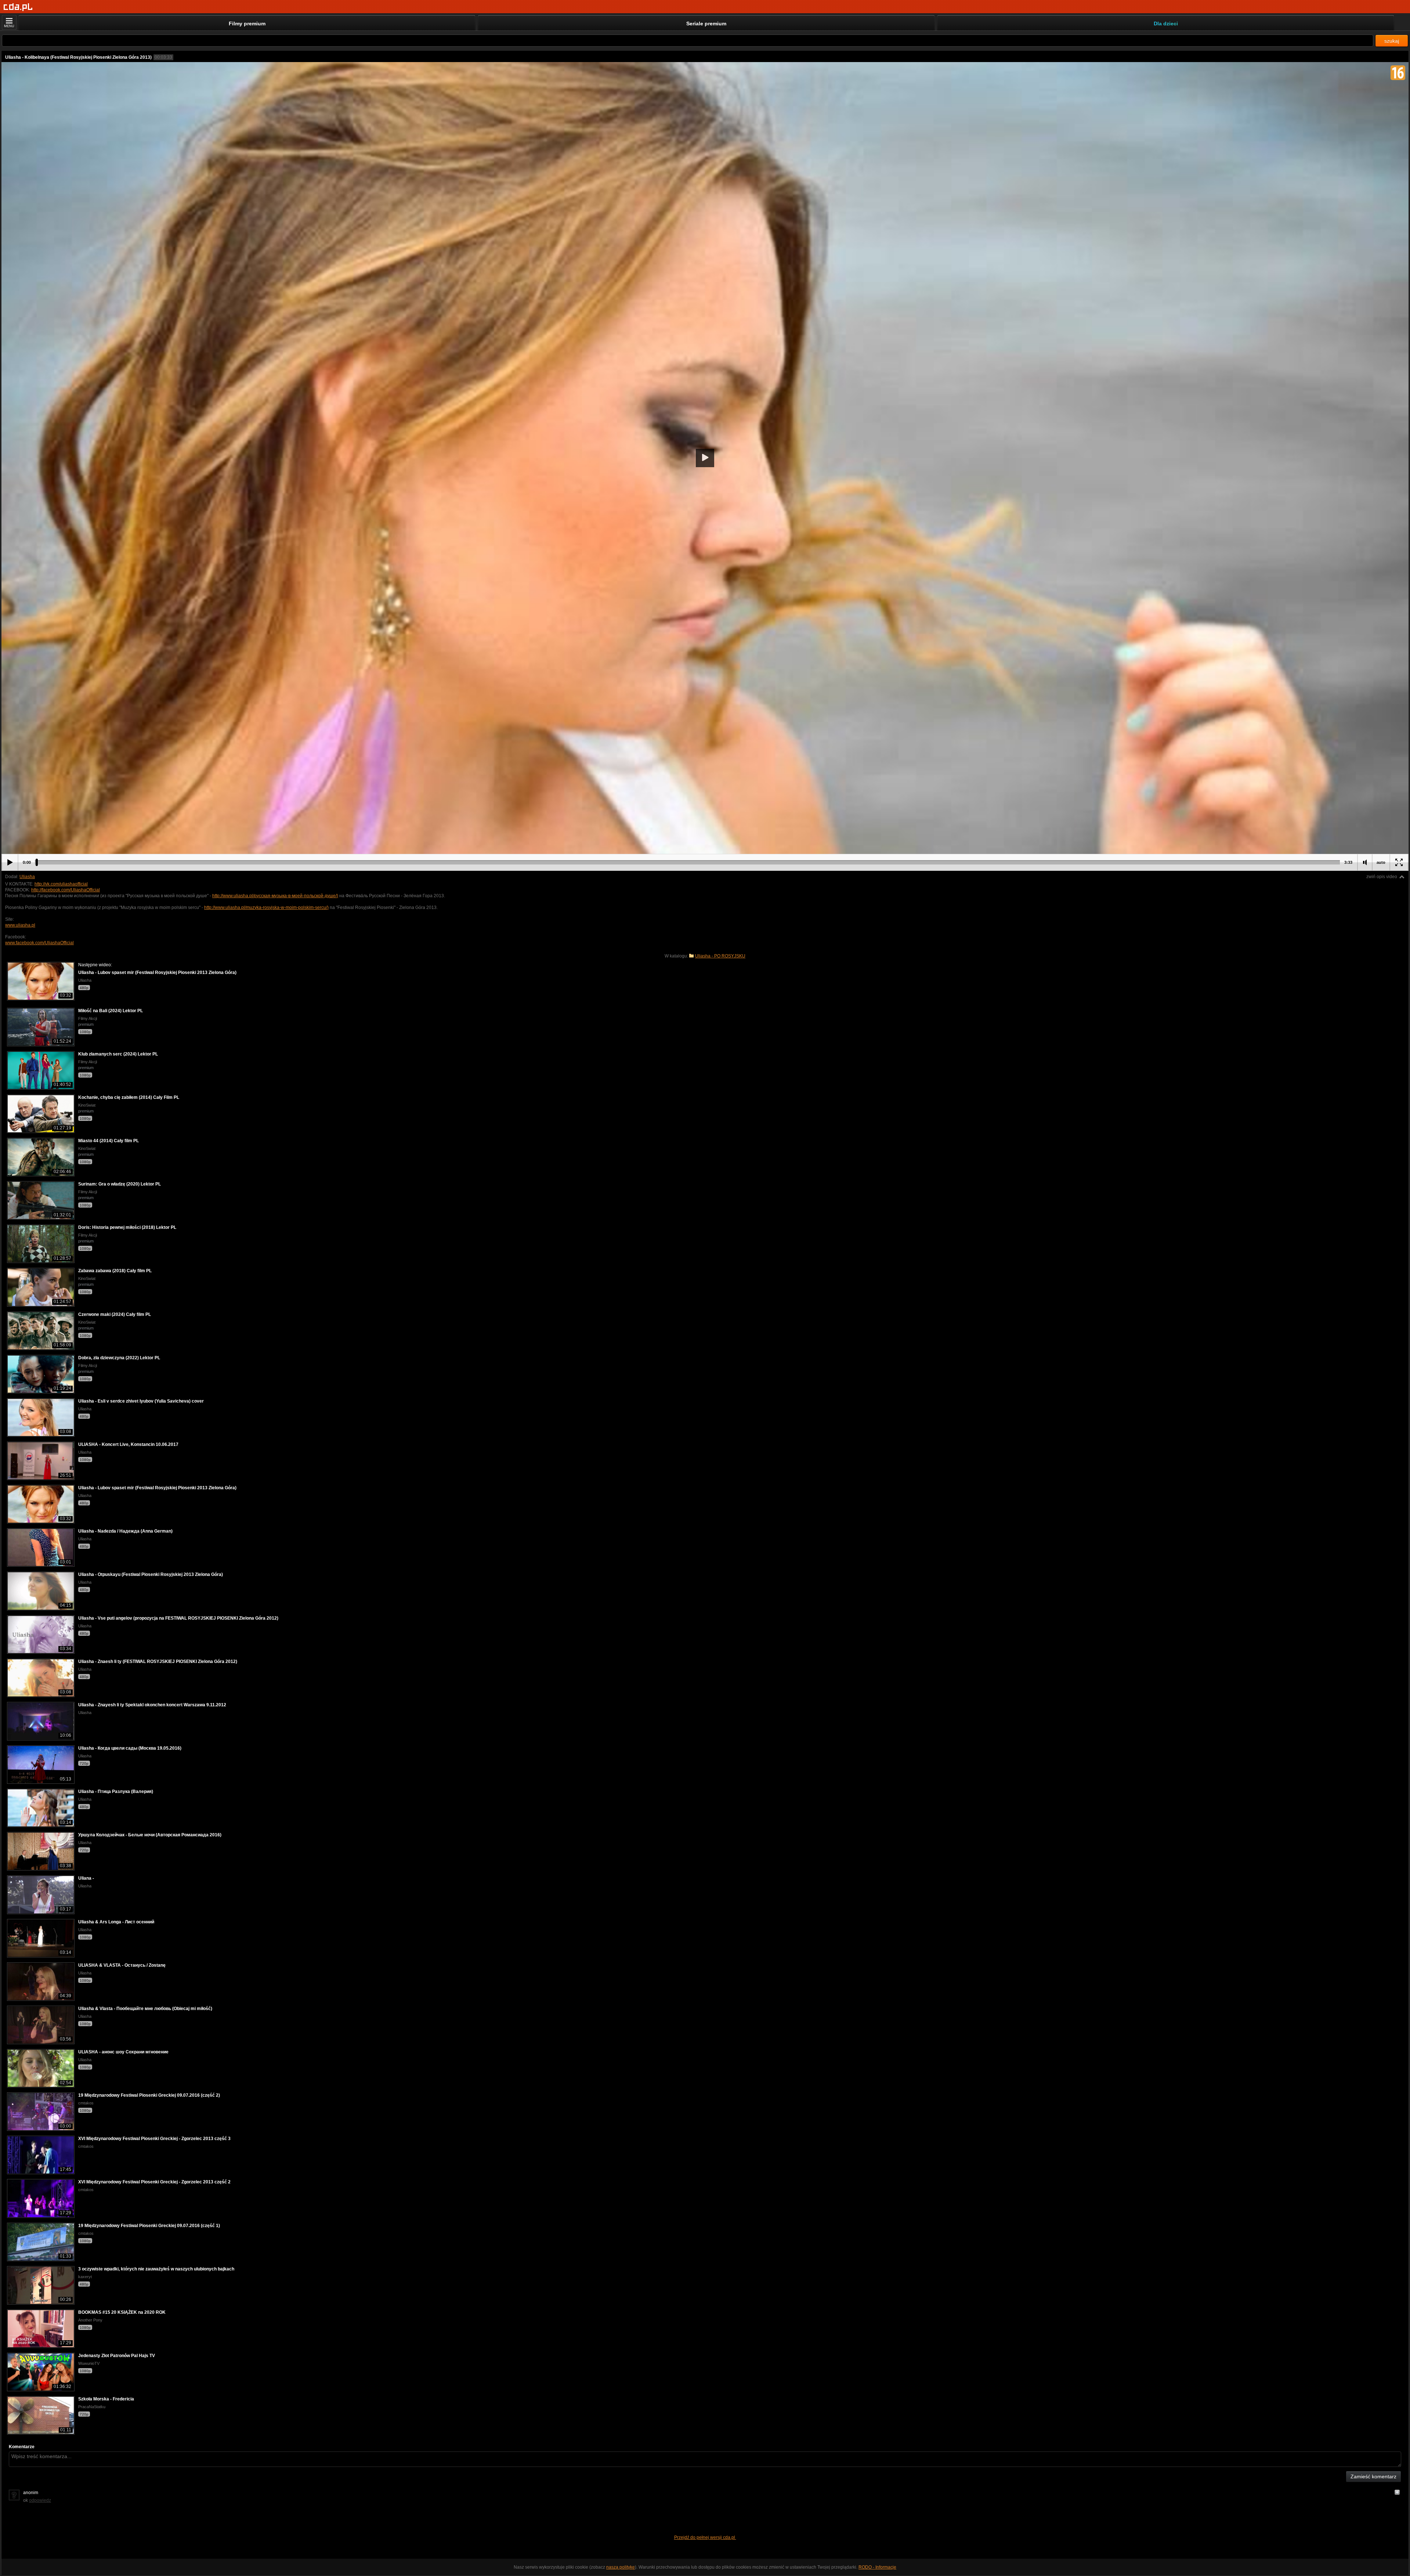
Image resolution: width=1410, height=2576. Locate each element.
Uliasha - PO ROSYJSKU (720, 956)
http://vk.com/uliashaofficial (61, 884)
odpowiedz (40, 2500)
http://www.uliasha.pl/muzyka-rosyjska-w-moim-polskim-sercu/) (266, 908)
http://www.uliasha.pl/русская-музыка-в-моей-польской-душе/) (275, 896)
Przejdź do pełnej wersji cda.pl (705, 2537)
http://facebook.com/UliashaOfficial (66, 890)
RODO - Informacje (877, 2567)
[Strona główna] (18, 7)
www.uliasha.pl (20, 925)
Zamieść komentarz (1373, 2476)
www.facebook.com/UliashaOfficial (39, 943)
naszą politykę (621, 2567)
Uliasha (27, 877)
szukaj (1392, 41)
